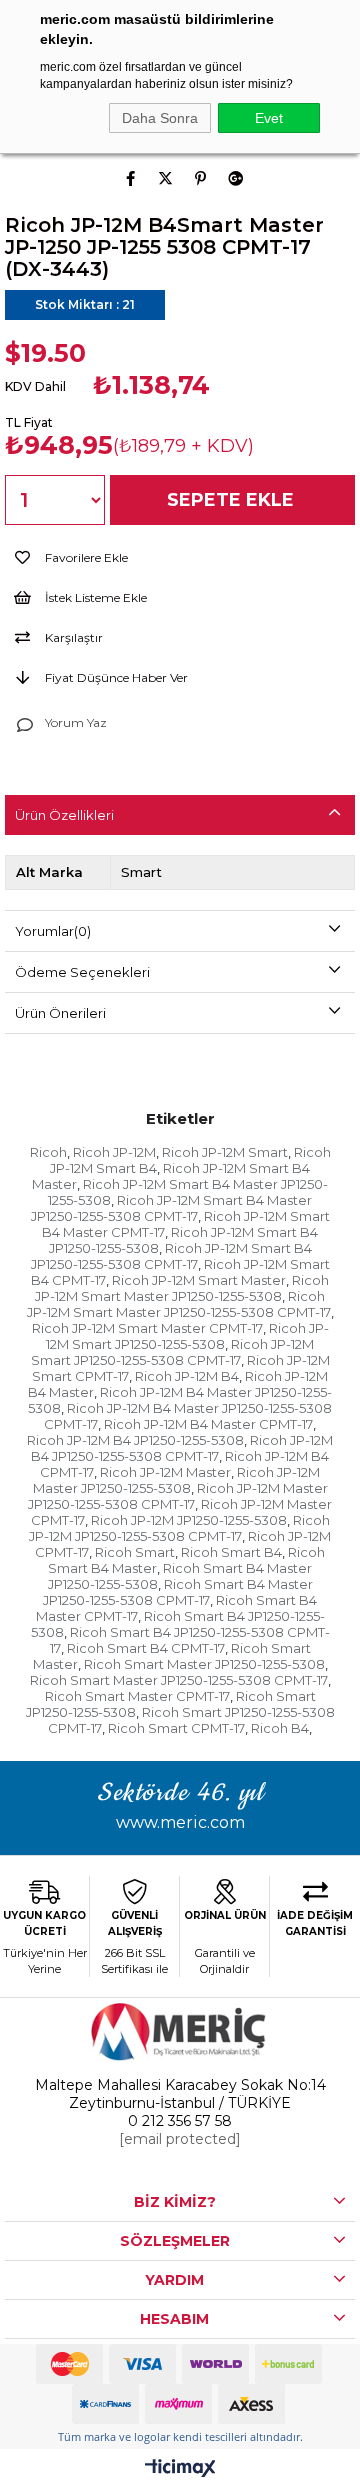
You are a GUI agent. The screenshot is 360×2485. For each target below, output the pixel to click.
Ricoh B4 (280, 1728)
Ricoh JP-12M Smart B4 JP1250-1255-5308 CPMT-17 (171, 1256)
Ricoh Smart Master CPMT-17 (137, 1696)
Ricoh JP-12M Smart (225, 1152)
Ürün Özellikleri (64, 815)
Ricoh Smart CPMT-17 (176, 1728)
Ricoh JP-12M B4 (187, 1376)
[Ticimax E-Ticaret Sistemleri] (180, 2469)
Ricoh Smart (135, 1552)
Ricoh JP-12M (114, 1152)
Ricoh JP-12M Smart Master (199, 1280)
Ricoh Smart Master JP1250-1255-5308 (204, 1664)
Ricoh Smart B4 (231, 1552)
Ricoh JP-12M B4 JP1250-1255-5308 (135, 1440)
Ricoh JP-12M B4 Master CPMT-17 (208, 1424)
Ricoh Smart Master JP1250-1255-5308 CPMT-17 (179, 1680)
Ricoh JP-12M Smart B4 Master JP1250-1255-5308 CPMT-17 (172, 1208)
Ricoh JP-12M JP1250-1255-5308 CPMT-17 (179, 1528)
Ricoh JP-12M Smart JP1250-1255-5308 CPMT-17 (173, 1352)
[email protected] (180, 2139)
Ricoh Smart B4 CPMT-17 (146, 1648)
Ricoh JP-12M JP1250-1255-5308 (189, 1520)
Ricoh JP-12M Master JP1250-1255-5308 (177, 1480)
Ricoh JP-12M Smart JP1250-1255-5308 (187, 1336)
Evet (269, 118)
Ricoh (48, 1152)
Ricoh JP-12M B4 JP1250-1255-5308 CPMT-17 (182, 1448)
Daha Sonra (160, 118)
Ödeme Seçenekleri (82, 972)
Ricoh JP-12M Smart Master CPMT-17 (147, 1328)
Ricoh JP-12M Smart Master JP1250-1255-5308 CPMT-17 (179, 1304)
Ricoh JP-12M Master (165, 1472)
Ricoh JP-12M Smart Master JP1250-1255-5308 (182, 1288)
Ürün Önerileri (60, 1013)
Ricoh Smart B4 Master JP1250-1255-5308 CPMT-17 (178, 1592)
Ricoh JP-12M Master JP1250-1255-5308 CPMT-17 (178, 1496)
